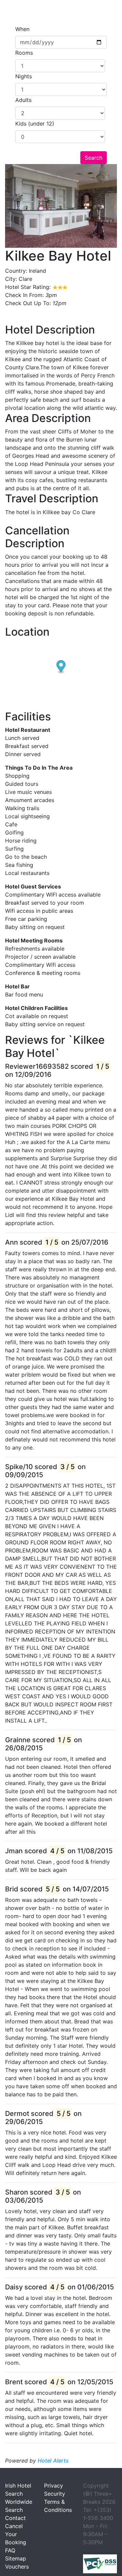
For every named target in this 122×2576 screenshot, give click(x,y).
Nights (24, 76)
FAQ (10, 2550)
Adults (23, 100)
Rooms (24, 53)
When (22, 29)
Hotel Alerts (53, 2461)
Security (55, 2494)
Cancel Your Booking (16, 2534)
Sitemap (16, 2558)
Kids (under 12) (35, 124)
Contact (15, 2518)
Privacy (54, 2486)
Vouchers (17, 2567)
